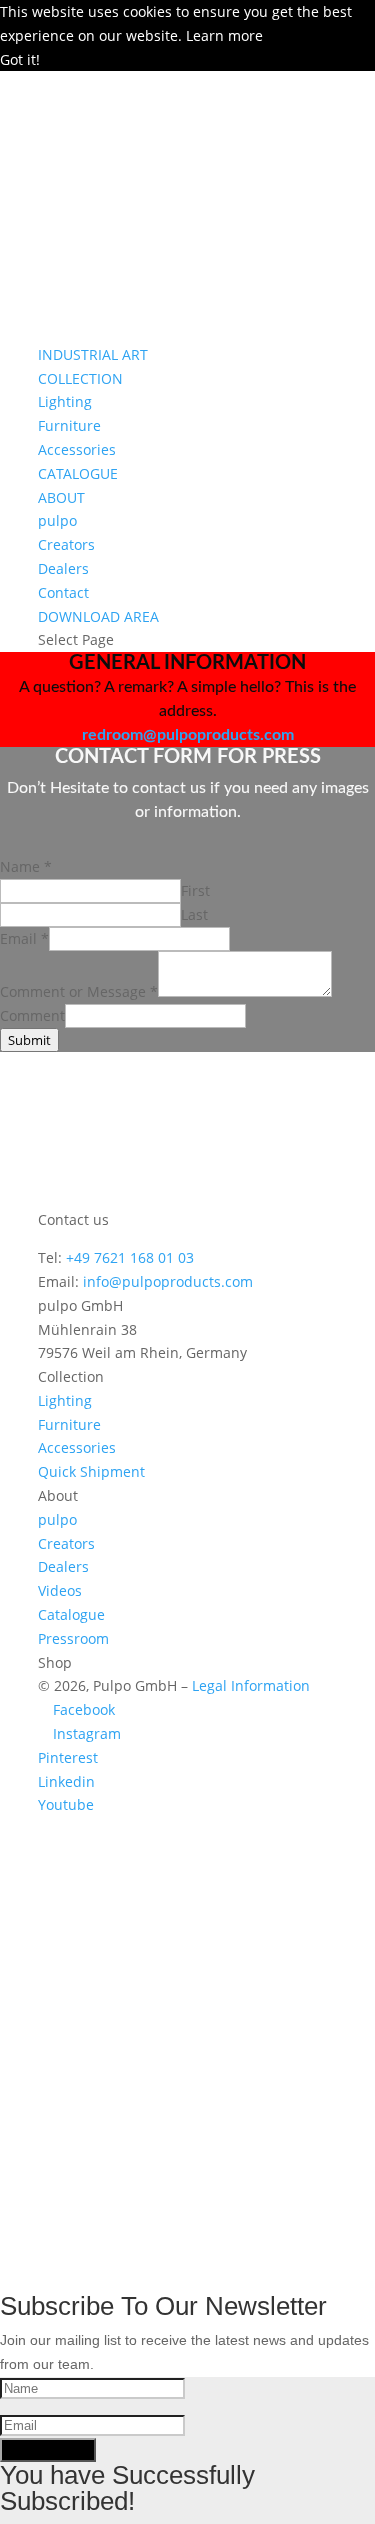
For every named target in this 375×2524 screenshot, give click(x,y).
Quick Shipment (91, 1471)
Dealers (63, 568)
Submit (29, 1040)
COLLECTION (80, 378)
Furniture (69, 425)
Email (24, 938)
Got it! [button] (20, 59)
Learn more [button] (224, 35)
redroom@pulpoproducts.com (188, 735)
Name (26, 866)
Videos (60, 1590)
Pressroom (73, 1638)
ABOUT (61, 497)
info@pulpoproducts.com (168, 1281)
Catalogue (71, 1614)
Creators (66, 544)
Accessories (77, 449)
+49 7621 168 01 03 (130, 1257)
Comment (32, 1015)
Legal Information (251, 1685)
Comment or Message (79, 991)
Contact (63, 592)
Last (194, 914)
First (195, 890)
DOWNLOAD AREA (98, 616)
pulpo (57, 520)
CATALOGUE (78, 473)
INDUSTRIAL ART (93, 354)
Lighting (65, 401)
